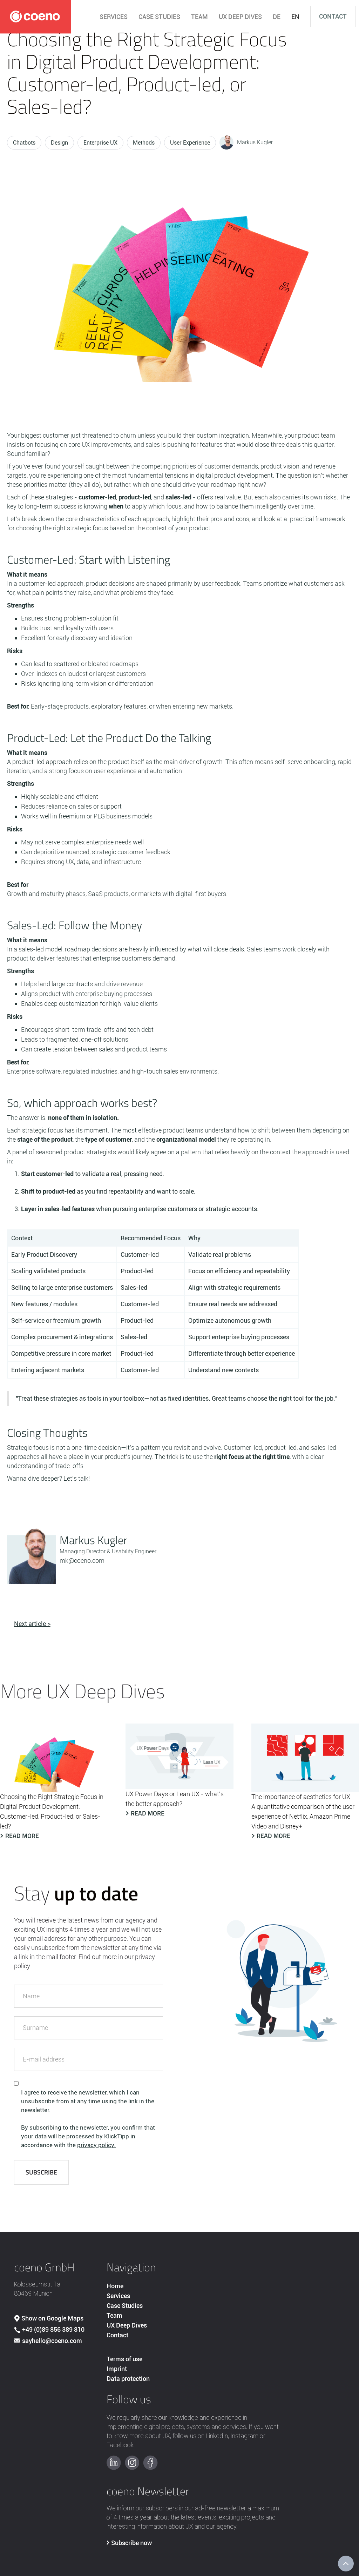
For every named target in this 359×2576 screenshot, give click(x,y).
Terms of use (124, 2359)
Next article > (32, 1624)
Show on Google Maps (52, 2318)
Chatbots (24, 143)
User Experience (190, 143)
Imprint (117, 2369)
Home (115, 2286)
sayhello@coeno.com (52, 2341)
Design (59, 143)
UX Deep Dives (127, 2325)
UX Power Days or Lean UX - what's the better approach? (175, 1799)
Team (114, 2315)
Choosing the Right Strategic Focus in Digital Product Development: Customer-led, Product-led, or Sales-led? (52, 1811)
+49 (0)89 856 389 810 (53, 2329)
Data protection (128, 2379)
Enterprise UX (100, 143)
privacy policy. (96, 2145)
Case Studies (125, 2306)
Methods (144, 143)
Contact (333, 16)
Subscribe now (131, 2543)
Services (118, 2296)
